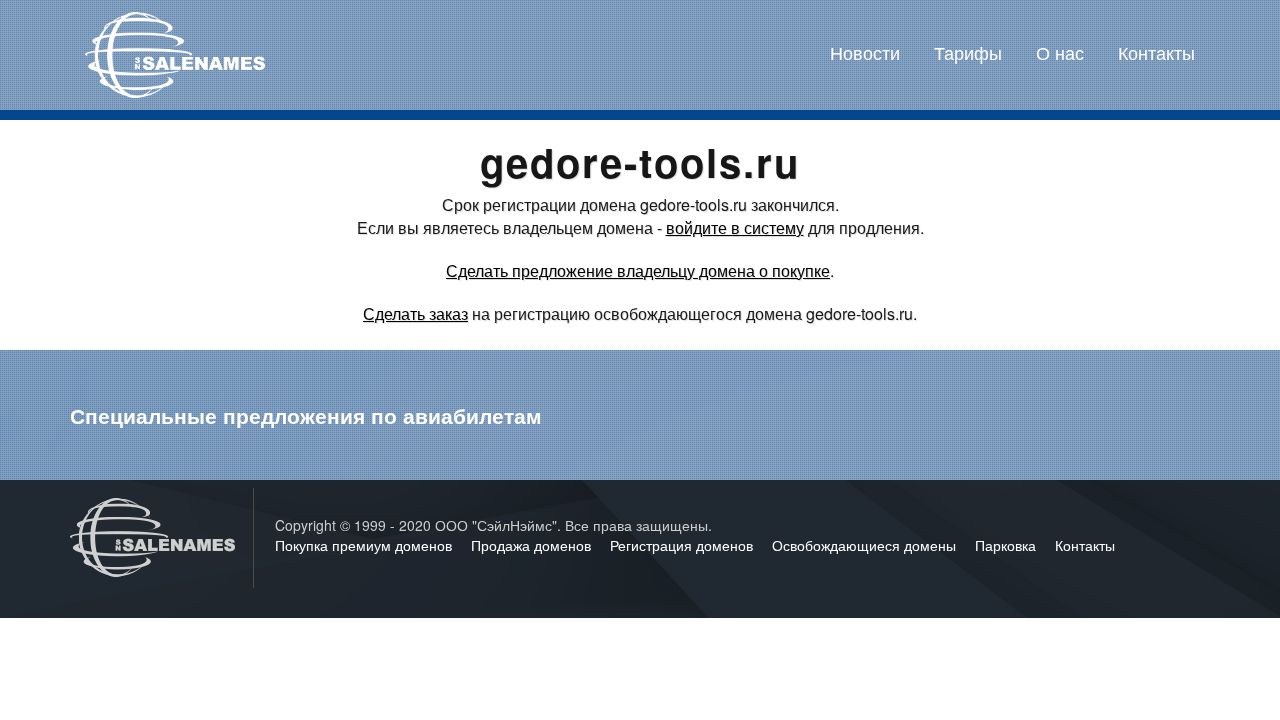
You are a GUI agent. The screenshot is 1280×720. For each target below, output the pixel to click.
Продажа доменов (533, 545)
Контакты (1156, 52)
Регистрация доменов (683, 545)
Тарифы (968, 52)
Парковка (1007, 545)
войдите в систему (735, 227)
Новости (865, 52)
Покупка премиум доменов (365, 545)
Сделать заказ (415, 313)
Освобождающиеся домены (866, 545)
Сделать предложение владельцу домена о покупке (638, 270)
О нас (1060, 52)
